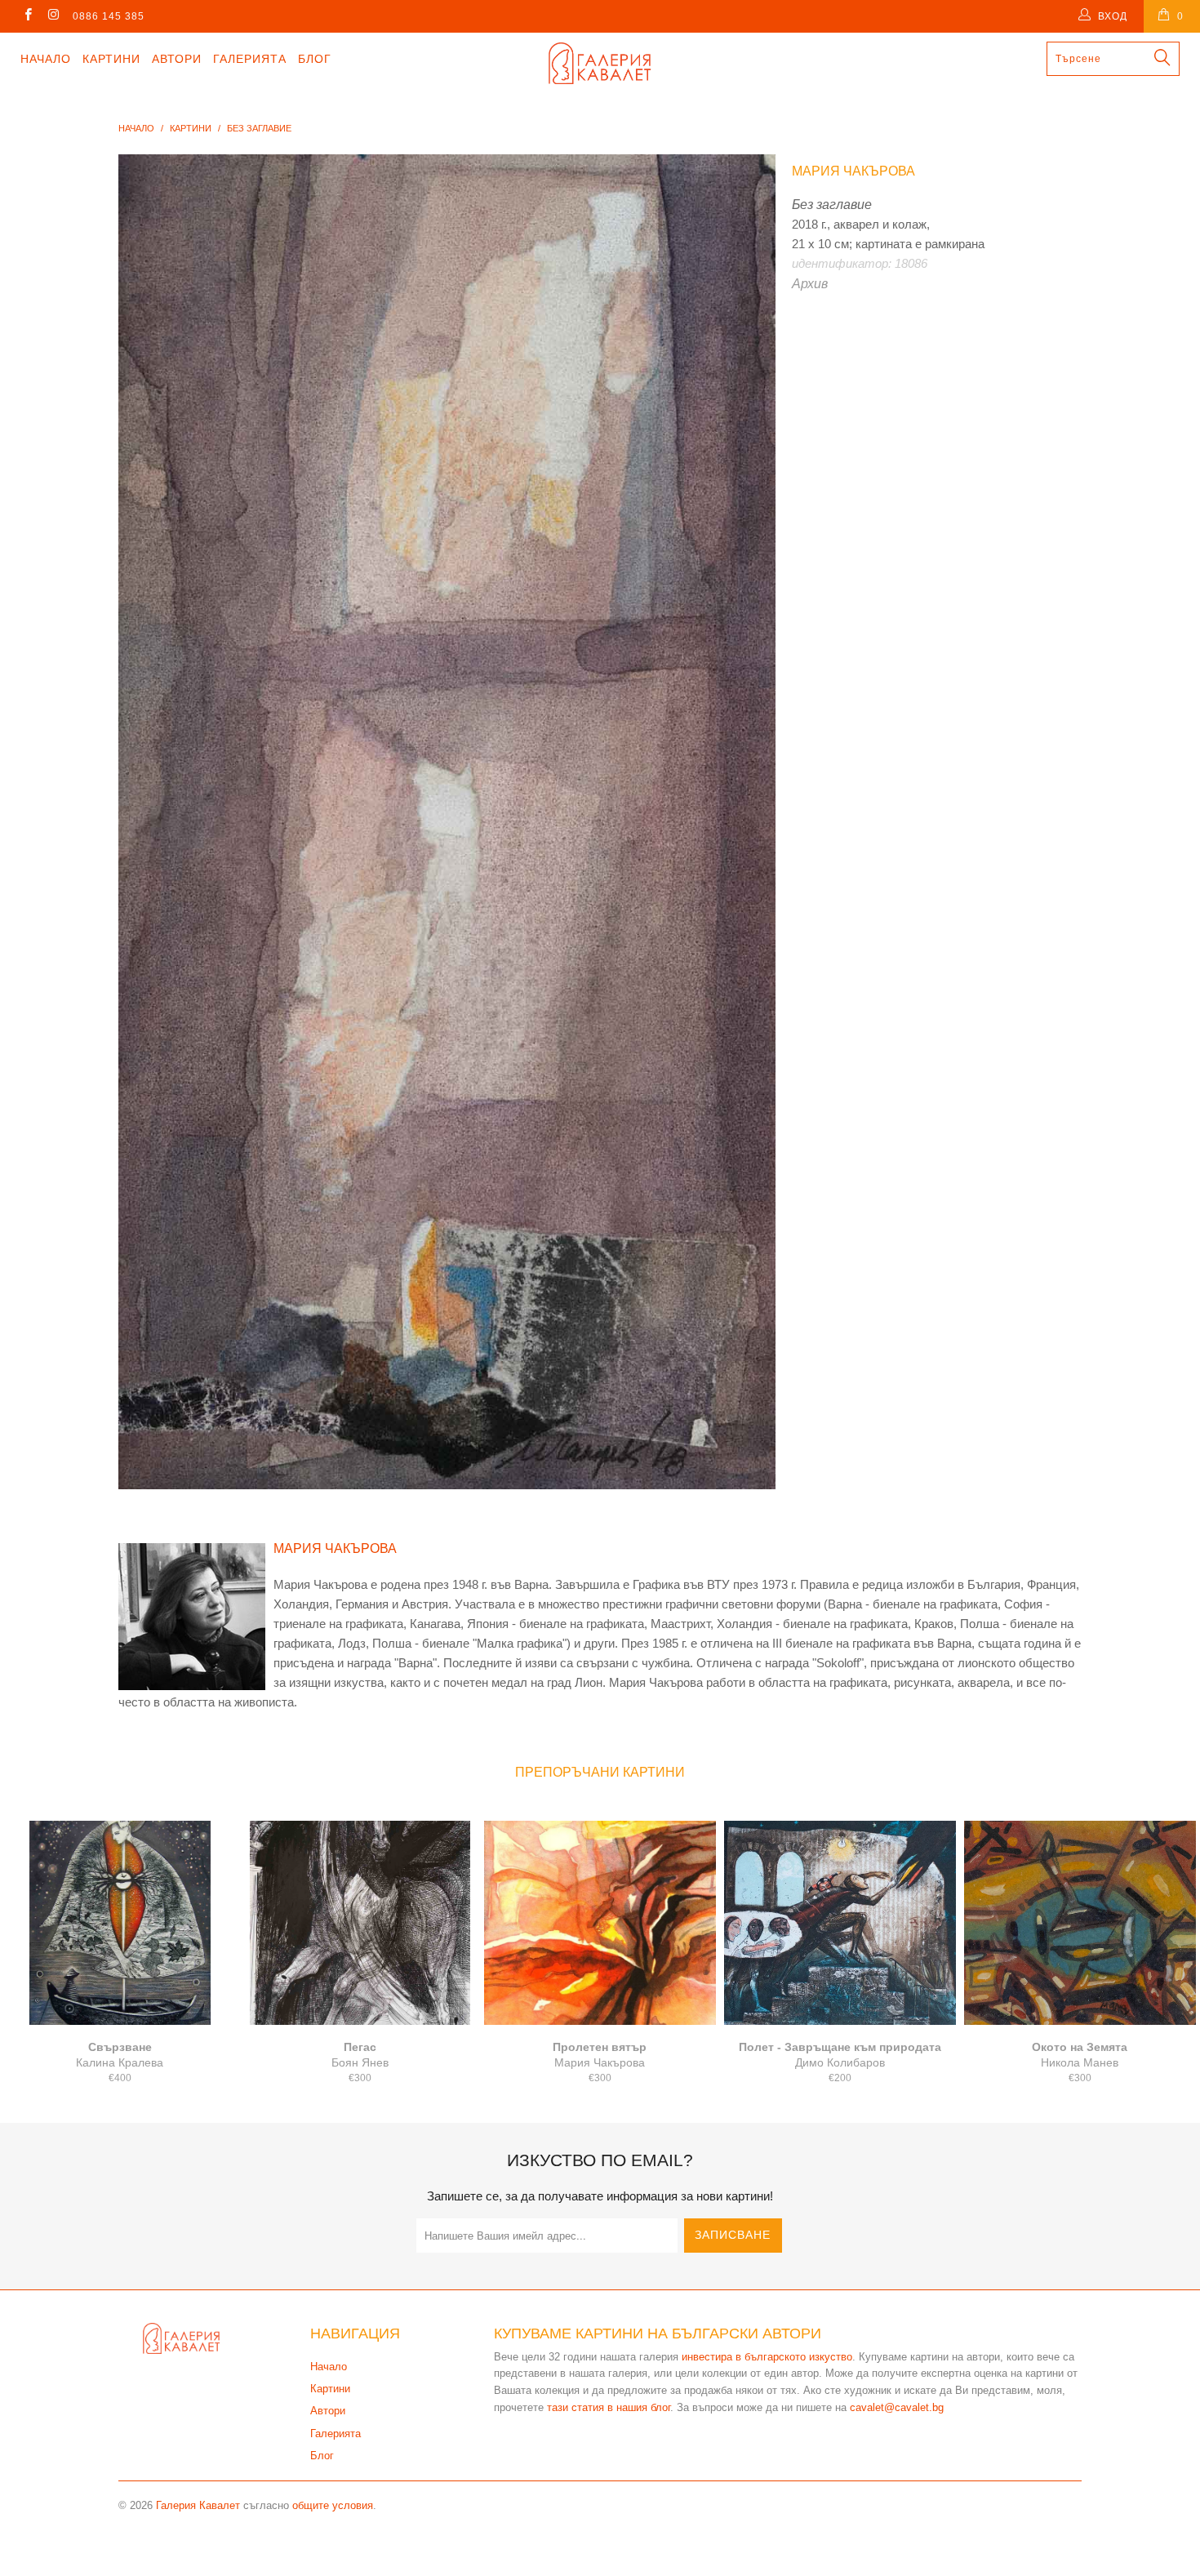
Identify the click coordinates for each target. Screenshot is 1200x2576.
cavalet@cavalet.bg (897, 2407)
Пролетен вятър (600, 1923)
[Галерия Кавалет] (600, 63)
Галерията (250, 59)
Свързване (120, 1923)
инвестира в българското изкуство (767, 2357)
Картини (111, 59)
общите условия (333, 2505)
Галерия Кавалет (198, 2505)
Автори (177, 59)
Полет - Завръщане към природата (840, 1923)
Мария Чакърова (853, 171)
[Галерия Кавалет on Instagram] (53, 16)
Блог (315, 59)
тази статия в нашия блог (609, 2407)
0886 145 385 (109, 16)
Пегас (360, 1923)
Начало (46, 59)
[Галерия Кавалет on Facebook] (27, 16)
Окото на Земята (1080, 1923)
